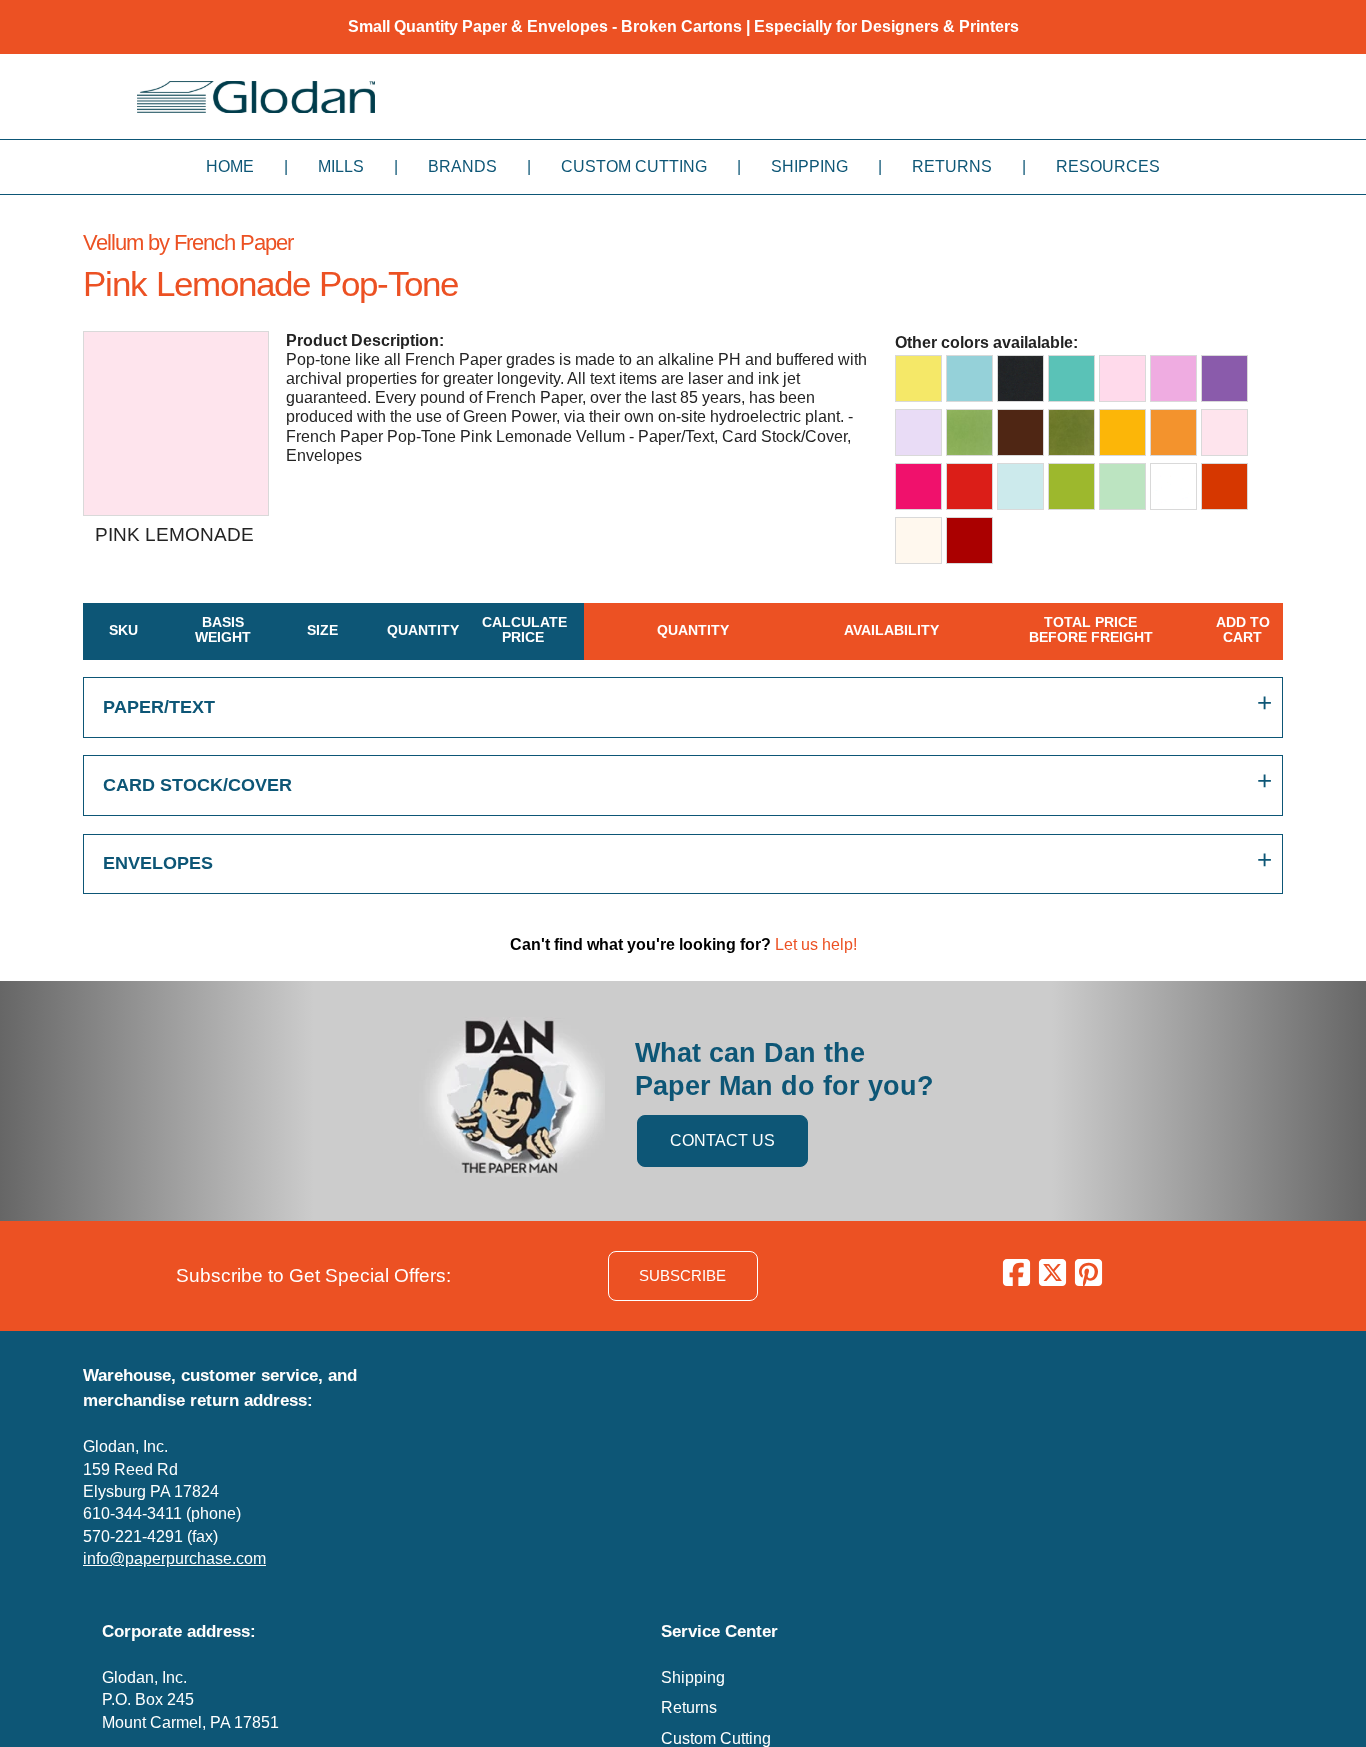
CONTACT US (722, 1140)
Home (230, 166)
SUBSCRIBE (682, 1275)
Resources (1108, 166)
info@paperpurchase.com (174, 1558)
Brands (462, 166)
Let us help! (816, 944)
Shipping (809, 166)
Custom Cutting (634, 166)
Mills (341, 166)
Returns (952, 166)
